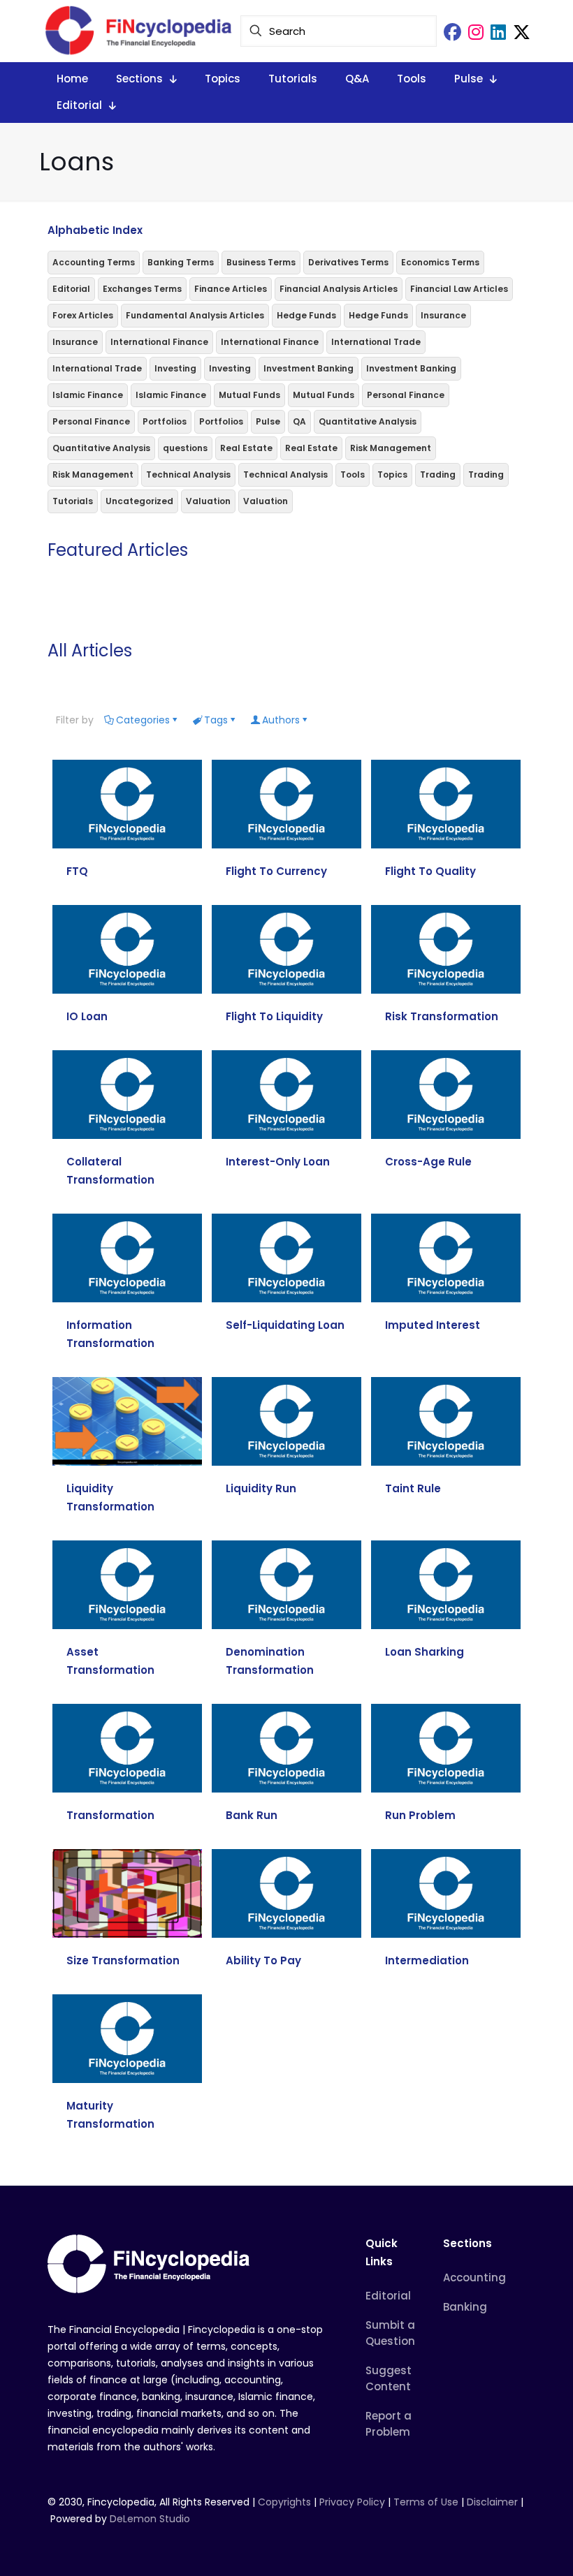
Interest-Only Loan (278, 1162)
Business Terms (261, 262)
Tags (216, 720)
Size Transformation (123, 1960)
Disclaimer (492, 2502)
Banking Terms (181, 262)
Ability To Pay (263, 1960)
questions (185, 448)
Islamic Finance (88, 395)
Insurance (443, 315)
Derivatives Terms (348, 262)
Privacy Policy (352, 2502)
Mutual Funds (249, 395)
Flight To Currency (276, 871)
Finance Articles (231, 289)
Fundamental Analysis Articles (195, 315)
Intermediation (427, 1960)
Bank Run (252, 1815)
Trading (438, 474)
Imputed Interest (433, 1325)
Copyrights (286, 2502)
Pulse (268, 421)
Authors (281, 720)
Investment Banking (309, 368)
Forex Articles (83, 315)
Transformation (110, 1815)
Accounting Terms (94, 262)
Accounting (474, 2277)
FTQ (77, 871)
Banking (465, 2307)
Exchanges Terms (142, 289)
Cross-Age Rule (428, 1162)
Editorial (71, 289)
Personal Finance (406, 395)
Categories (143, 720)
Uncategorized (139, 501)
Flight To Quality (430, 871)
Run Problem (420, 1815)
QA (299, 421)
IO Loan (87, 1016)
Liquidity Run (261, 1488)
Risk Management (391, 448)
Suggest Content (389, 2378)
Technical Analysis (188, 474)
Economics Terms (440, 262)
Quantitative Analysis (368, 421)
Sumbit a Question (390, 2333)
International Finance (159, 342)
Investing (175, 368)
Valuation (208, 501)
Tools (353, 474)
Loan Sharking (425, 1652)
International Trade (376, 342)
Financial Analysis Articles (339, 289)
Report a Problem (389, 2424)
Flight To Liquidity (274, 1016)
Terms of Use (426, 2502)
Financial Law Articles (459, 289)
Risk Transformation (442, 1016)
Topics (392, 474)
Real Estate (246, 448)
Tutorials (73, 501)
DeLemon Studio (150, 2519)
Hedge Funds (306, 315)
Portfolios (165, 421)
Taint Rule (413, 1488)
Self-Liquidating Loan (285, 1325)
